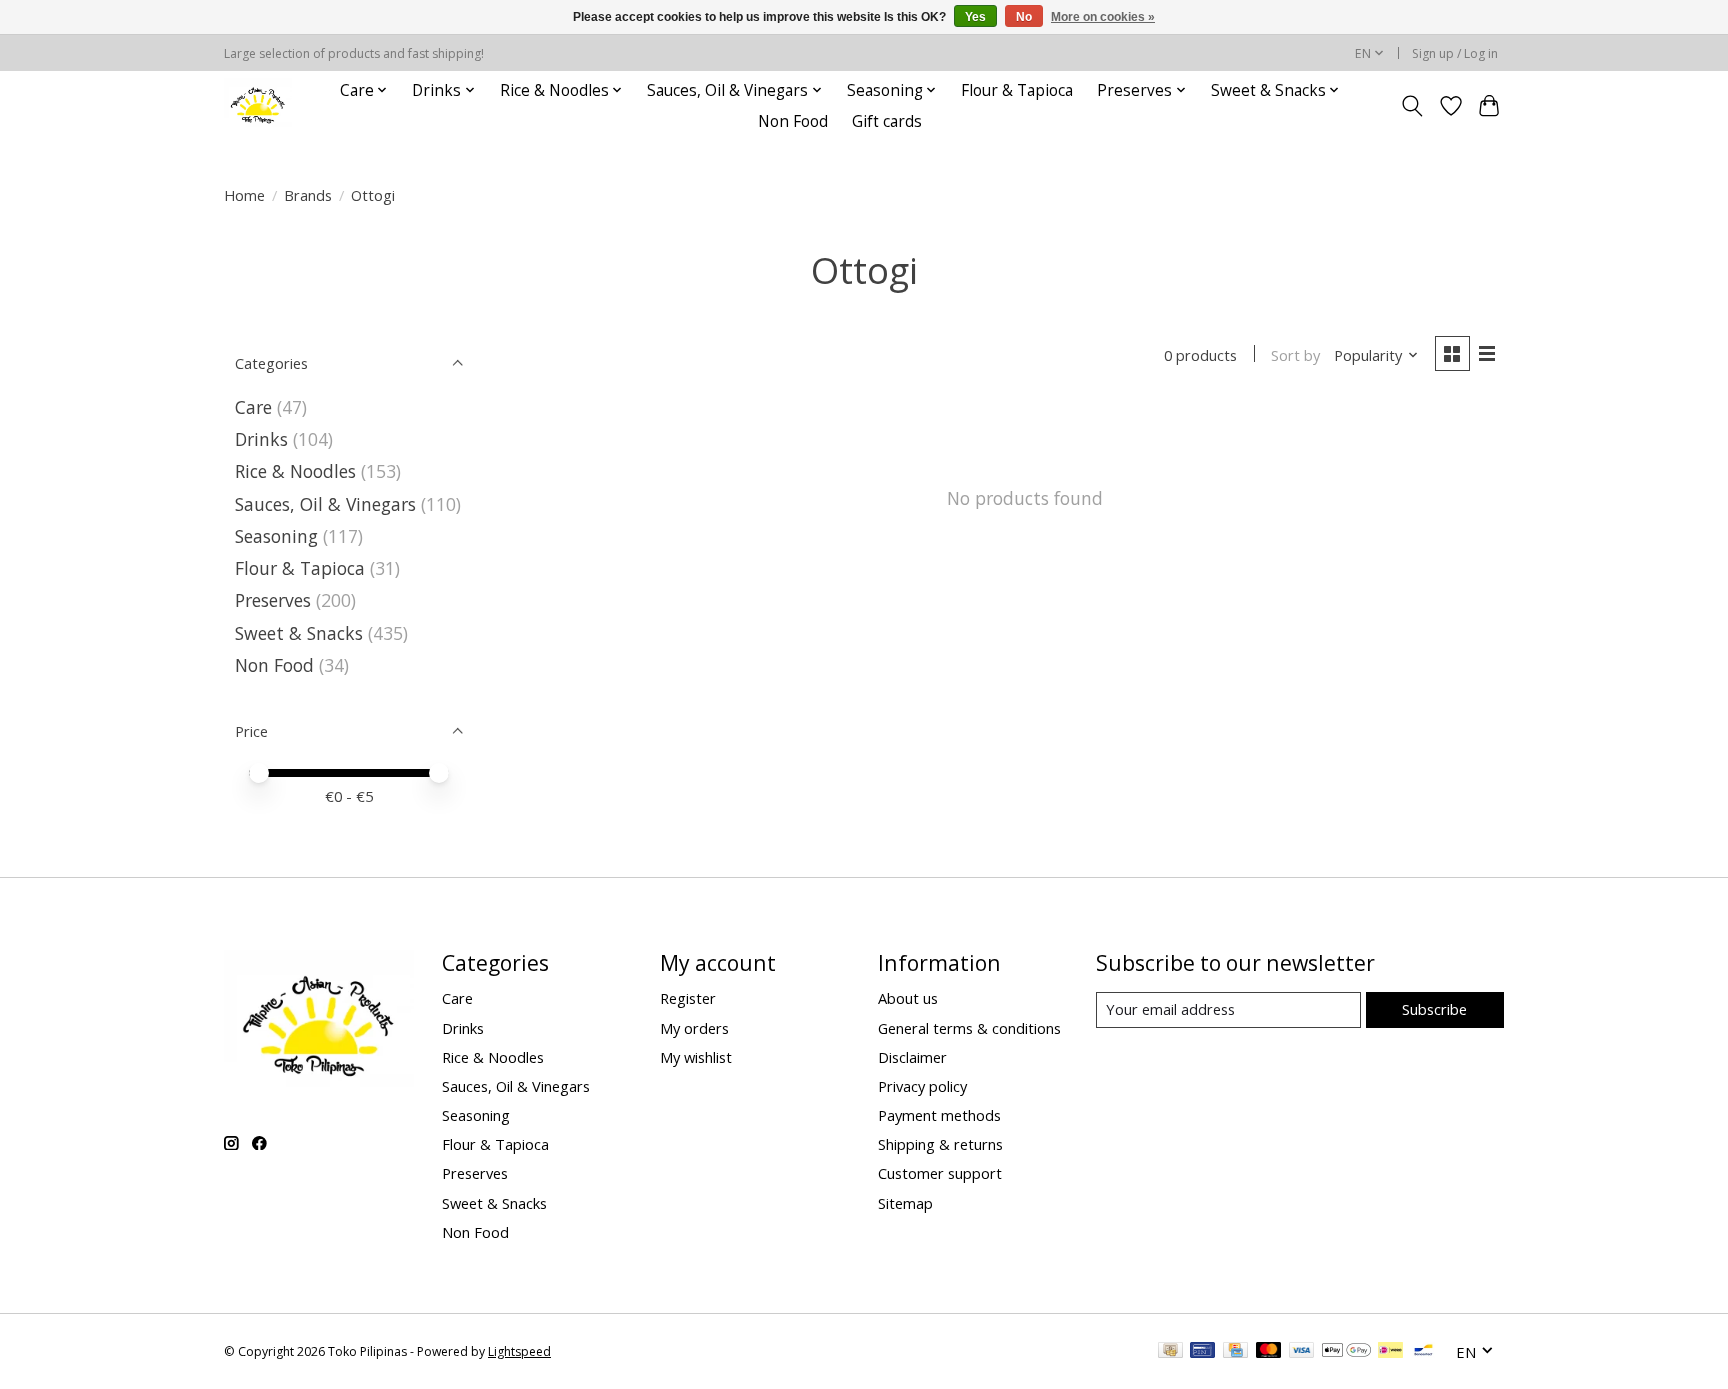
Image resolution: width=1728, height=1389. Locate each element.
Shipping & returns (940, 1144)
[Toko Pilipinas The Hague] (258, 105)
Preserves (273, 600)
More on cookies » (1103, 17)
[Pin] (1202, 1352)
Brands (308, 195)
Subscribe (1434, 1009)
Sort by (1295, 355)
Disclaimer (912, 1057)
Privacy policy (922, 1086)
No (1024, 17)
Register (688, 998)
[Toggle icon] (1412, 106)
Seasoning (276, 536)
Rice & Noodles (295, 471)
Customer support (940, 1173)
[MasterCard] (1269, 1352)
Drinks (261, 439)
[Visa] (1302, 1352)
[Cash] (1170, 1352)
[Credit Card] (1235, 1352)
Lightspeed (519, 1351)
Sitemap (905, 1203)
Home (244, 195)
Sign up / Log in (1455, 53)
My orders (694, 1028)
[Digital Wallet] (1346, 1352)
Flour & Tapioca (1017, 90)
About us (908, 998)
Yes (975, 17)
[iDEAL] (1390, 1352)
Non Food (793, 121)
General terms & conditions (969, 1028)
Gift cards (887, 121)
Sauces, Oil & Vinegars (325, 504)
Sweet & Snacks (299, 633)
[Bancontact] (1423, 1352)
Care (253, 407)
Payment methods (939, 1115)
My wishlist (696, 1057)
